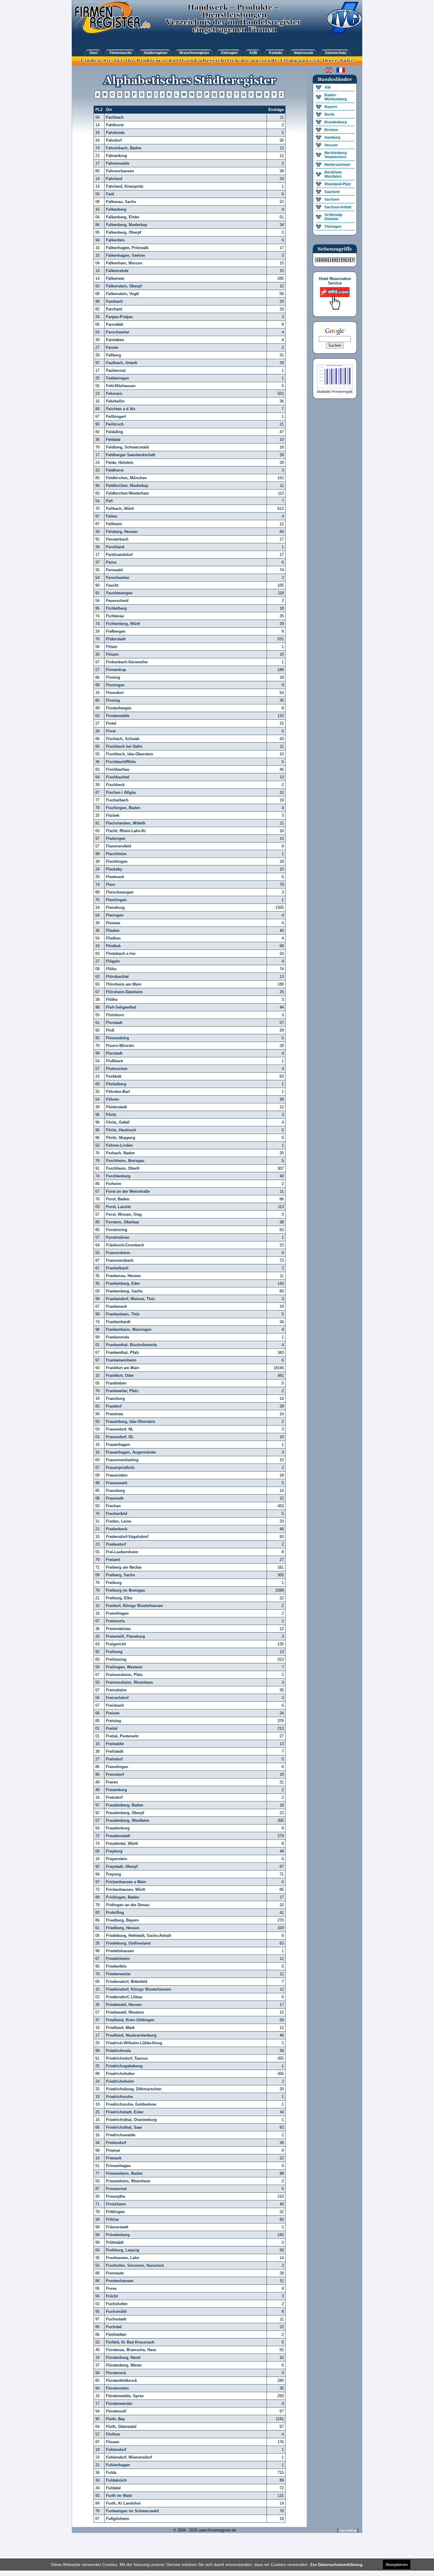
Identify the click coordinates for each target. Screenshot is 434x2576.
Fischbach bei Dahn (124, 746)
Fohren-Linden (119, 1145)
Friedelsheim (118, 1959)
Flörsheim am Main (124, 984)
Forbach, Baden (120, 1153)
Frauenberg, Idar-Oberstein (131, 1422)
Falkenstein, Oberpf (124, 286)
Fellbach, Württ (120, 509)
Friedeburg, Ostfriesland (128, 1943)
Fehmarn (114, 393)
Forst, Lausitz (119, 1207)
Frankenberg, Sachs (124, 1291)
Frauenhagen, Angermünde (131, 1452)
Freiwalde (115, 1744)
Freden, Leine (119, 1521)
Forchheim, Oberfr (123, 1168)
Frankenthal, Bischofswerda (131, 1345)
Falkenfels (115, 240)
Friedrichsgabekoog (124, 2066)
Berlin (329, 114)
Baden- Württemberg (336, 97)
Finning (113, 677)
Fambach (114, 301)
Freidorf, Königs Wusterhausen (134, 1606)
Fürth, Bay (115, 2419)
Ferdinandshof (119, 555)
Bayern (331, 107)
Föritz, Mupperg (121, 1138)
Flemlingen (116, 900)
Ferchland (115, 547)
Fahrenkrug (116, 156)
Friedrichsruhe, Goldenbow (131, 2104)
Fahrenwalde (118, 163)
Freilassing (116, 1659)
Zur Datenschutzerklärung (336, 2564)
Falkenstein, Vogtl (122, 294)
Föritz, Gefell (118, 1122)
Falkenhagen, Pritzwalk (127, 248)
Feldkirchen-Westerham (128, 493)
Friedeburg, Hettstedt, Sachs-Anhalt (138, 1936)
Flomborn (115, 1015)
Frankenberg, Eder (123, 1283)
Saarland (332, 192)
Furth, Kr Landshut (123, 2503)
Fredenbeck (117, 1529)
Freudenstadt (118, 1836)
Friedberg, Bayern (122, 1920)
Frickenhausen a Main (126, 1882)
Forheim (114, 1184)
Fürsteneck (116, 2373)
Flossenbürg (118, 1038)
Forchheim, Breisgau (125, 1161)
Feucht (112, 585)
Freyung (114, 1874)
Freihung (114, 1652)
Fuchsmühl (116, 2311)
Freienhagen (117, 1613)
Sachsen (332, 199)
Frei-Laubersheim (122, 1552)
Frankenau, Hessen (123, 1276)
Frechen (113, 1506)
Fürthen (113, 2434)
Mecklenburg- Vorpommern (336, 155)
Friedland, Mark (120, 2028)
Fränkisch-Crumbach (125, 1245)
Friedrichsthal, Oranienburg (131, 2120)
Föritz (111, 1115)
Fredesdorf (116, 1544)
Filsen (112, 647)
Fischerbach (117, 800)
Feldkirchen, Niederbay (127, 486)
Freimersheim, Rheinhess (129, 1682)
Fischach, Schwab (123, 739)
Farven (112, 347)
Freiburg (114, 1583)
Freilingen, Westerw (124, 1667)
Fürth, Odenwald (121, 2427)
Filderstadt (116, 639)
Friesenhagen (118, 2166)
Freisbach (115, 1705)
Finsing (113, 700)
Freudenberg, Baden (125, 1805)
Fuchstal (114, 2327)
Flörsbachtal (117, 977)
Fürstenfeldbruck (121, 2381)
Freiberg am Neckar (124, 1567)
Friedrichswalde (121, 2135)
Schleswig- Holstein (334, 217)
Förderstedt (116, 1107)
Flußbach (115, 1061)
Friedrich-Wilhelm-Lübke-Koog (134, 2043)
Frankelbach (117, 1268)
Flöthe (112, 1000)
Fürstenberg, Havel (123, 2357)
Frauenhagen (118, 1445)
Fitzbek (113, 815)
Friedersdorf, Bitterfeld (127, 1982)
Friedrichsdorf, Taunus (127, 2058)
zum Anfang (348, 2530)
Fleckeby (114, 869)
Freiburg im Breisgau (125, 1590)
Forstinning (117, 1230)
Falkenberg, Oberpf (124, 232)
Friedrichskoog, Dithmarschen (134, 2089)
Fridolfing (115, 1913)
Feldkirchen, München (126, 478)
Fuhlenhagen (118, 2465)
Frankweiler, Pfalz (122, 1391)
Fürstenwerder (119, 2404)
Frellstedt (115, 1751)
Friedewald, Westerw (125, 2012)
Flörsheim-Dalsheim (124, 992)
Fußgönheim (118, 2519)
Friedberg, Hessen (123, 1928)
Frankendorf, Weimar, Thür (130, 1299)
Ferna (111, 562)
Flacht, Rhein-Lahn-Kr (126, 831)
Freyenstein (117, 1859)
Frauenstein (117, 1475)
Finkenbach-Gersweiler (127, 662)
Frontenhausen (120, 2281)
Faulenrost (116, 370)
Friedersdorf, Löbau (124, 1997)
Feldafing (115, 432)
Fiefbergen (116, 631)
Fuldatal (113, 2488)
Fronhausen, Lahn (123, 2258)
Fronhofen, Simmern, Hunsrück (135, 2265)
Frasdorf (114, 1406)
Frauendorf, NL (120, 1429)
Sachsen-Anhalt (338, 207)
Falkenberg (116, 209)
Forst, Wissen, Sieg (124, 1214)
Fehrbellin (115, 401)
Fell (109, 501)
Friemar (113, 2150)
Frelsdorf (114, 1759)
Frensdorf (115, 1774)
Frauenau (115, 1414)
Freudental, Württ (122, 1843)
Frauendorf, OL (120, 1437)
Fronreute (115, 2273)
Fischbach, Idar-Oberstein (130, 754)
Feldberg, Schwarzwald (127, 447)
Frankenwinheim (121, 1360)
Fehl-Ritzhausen (121, 386)
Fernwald (114, 570)
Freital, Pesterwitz (122, 1736)
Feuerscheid (117, 601)
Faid (110, 194)
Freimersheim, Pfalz (124, 1675)
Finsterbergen (119, 708)
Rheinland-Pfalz (338, 184)
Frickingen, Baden (123, 1897)
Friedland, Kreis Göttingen (130, 2020)
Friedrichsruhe (119, 2097)
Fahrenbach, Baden (124, 148)
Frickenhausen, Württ (125, 1890)
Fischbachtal (118, 777)
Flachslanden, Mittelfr (126, 823)
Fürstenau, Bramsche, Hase (131, 2350)
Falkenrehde (117, 271)
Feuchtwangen (119, 593)
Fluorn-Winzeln (120, 1046)
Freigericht (116, 1644)
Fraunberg (115, 1491)
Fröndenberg (118, 2235)
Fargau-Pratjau (119, 317)
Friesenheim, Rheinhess (128, 2181)
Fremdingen (117, 1767)
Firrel (111, 731)
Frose (111, 2288)
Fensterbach (117, 539)
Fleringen (115, 915)
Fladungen (116, 838)
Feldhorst (115, 470)
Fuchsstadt (116, 2319)
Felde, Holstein (120, 463)
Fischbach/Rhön (121, 762)
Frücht (112, 2296)
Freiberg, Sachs (120, 1575)
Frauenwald (117, 1483)
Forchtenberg (118, 1176)
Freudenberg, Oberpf (125, 1813)
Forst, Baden (118, 1199)
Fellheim (114, 524)
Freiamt (113, 1560)
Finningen (115, 685)
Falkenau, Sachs (121, 202)
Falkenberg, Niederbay (127, 225)
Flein (111, 884)
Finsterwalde (118, 716)
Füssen (113, 2442)
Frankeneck (116, 1306)
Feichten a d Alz (121, 409)
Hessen (331, 145)
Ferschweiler (118, 578)
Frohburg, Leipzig (123, 2250)
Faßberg (114, 355)
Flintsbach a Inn (121, 954)
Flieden (113, 931)
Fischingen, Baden (123, 808)
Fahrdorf (114, 140)
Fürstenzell (116, 2411)
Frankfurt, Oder (120, 1375)
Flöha (111, 969)
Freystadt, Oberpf (122, 1866)
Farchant (114, 309)
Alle (328, 87)
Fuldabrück (116, 2480)
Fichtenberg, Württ (123, 624)
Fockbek (114, 1076)
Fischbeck (115, 785)
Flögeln (113, 961)
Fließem (113, 938)
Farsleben (115, 340)
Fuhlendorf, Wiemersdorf (129, 2457)
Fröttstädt (115, 2242)
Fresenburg (116, 1790)
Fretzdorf (114, 1797)
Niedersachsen (337, 165)
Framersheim (118, 1253)
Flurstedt (114, 1053)
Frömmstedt (117, 2227)
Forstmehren (118, 1237)
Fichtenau (115, 616)
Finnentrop (116, 670)
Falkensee (115, 278)
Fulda (111, 2473)
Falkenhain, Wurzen (124, 263)
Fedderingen (118, 378)
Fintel (111, 723)
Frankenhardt (118, 1322)
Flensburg (115, 908)
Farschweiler (118, 332)
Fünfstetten (116, 2334)
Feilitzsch (115, 424)
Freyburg (114, 1851)
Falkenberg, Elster (123, 217)
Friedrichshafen (120, 2074)
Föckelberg (116, 1084)
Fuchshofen (117, 2304)
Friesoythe (116, 2196)
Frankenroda (118, 1337)
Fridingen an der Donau (128, 1905)
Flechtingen (117, 861)
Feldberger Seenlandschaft (130, 455)
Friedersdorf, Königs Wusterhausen (138, 1989)
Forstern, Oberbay (123, 1222)
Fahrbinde (115, 133)
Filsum (112, 654)
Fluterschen (117, 1069)
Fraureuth (115, 1498)
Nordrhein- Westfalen (333, 174)
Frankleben (116, 1383)
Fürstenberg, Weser (124, 2365)
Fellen (112, 516)
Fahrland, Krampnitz (125, 186)
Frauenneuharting (122, 1460)
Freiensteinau (118, 1629)
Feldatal (113, 440)
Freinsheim (116, 1690)
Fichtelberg (116, 608)
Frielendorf (116, 2143)
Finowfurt (115, 693)
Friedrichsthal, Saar (124, 2127)
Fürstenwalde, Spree (125, 2396)
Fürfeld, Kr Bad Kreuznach (130, 2342)
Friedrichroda (118, 2051)
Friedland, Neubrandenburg (131, 2035)
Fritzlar (112, 2219)
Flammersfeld (119, 846)
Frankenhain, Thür (123, 1314)
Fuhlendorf (116, 2450)
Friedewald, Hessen (124, 2005)
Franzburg (115, 1399)
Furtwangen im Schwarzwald (132, 2511)
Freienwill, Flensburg (125, 1636)
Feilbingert (116, 416)
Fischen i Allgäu (121, 792)
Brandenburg (336, 122)
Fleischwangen (120, 892)
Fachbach (115, 117)
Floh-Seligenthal (121, 1007)
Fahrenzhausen (120, 171)
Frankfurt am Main (123, 1368)
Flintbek (113, 946)
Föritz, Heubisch (121, 1130)
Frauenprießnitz (120, 1468)
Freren (112, 1782)
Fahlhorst (115, 125)
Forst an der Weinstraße (128, 1191)
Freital (112, 1728)
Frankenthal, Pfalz (123, 1352)
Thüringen (333, 227)
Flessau (113, 923)
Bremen (331, 130)
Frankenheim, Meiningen (129, 1329)
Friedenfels (116, 1966)
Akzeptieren (397, 2564)
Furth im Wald (119, 2496)
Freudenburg (118, 1828)
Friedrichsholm (120, 2081)
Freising (114, 1721)
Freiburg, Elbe (119, 1598)
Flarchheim (116, 854)
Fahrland (114, 179)
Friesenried (116, 2189)
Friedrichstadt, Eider (125, 2112)
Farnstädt (115, 324)
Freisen (113, 1713)
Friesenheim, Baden (124, 2173)
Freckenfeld (117, 1514)
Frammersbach (120, 1260)
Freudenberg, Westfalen (128, 1820)
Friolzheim (116, 2204)
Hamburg (332, 138)
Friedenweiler (118, 1974)
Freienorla (115, 1621)
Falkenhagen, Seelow (125, 255)
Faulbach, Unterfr (122, 363)
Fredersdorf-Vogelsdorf (127, 1537)
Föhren (112, 1099)
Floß (110, 1030)
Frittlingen (115, 2212)
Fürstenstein (117, 2388)
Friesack (114, 2158)
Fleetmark (115, 877)
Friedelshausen (120, 1951)
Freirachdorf (117, 1698)
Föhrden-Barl (118, 1092)
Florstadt (114, 1023)
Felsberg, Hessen (122, 532)
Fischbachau (118, 769)
